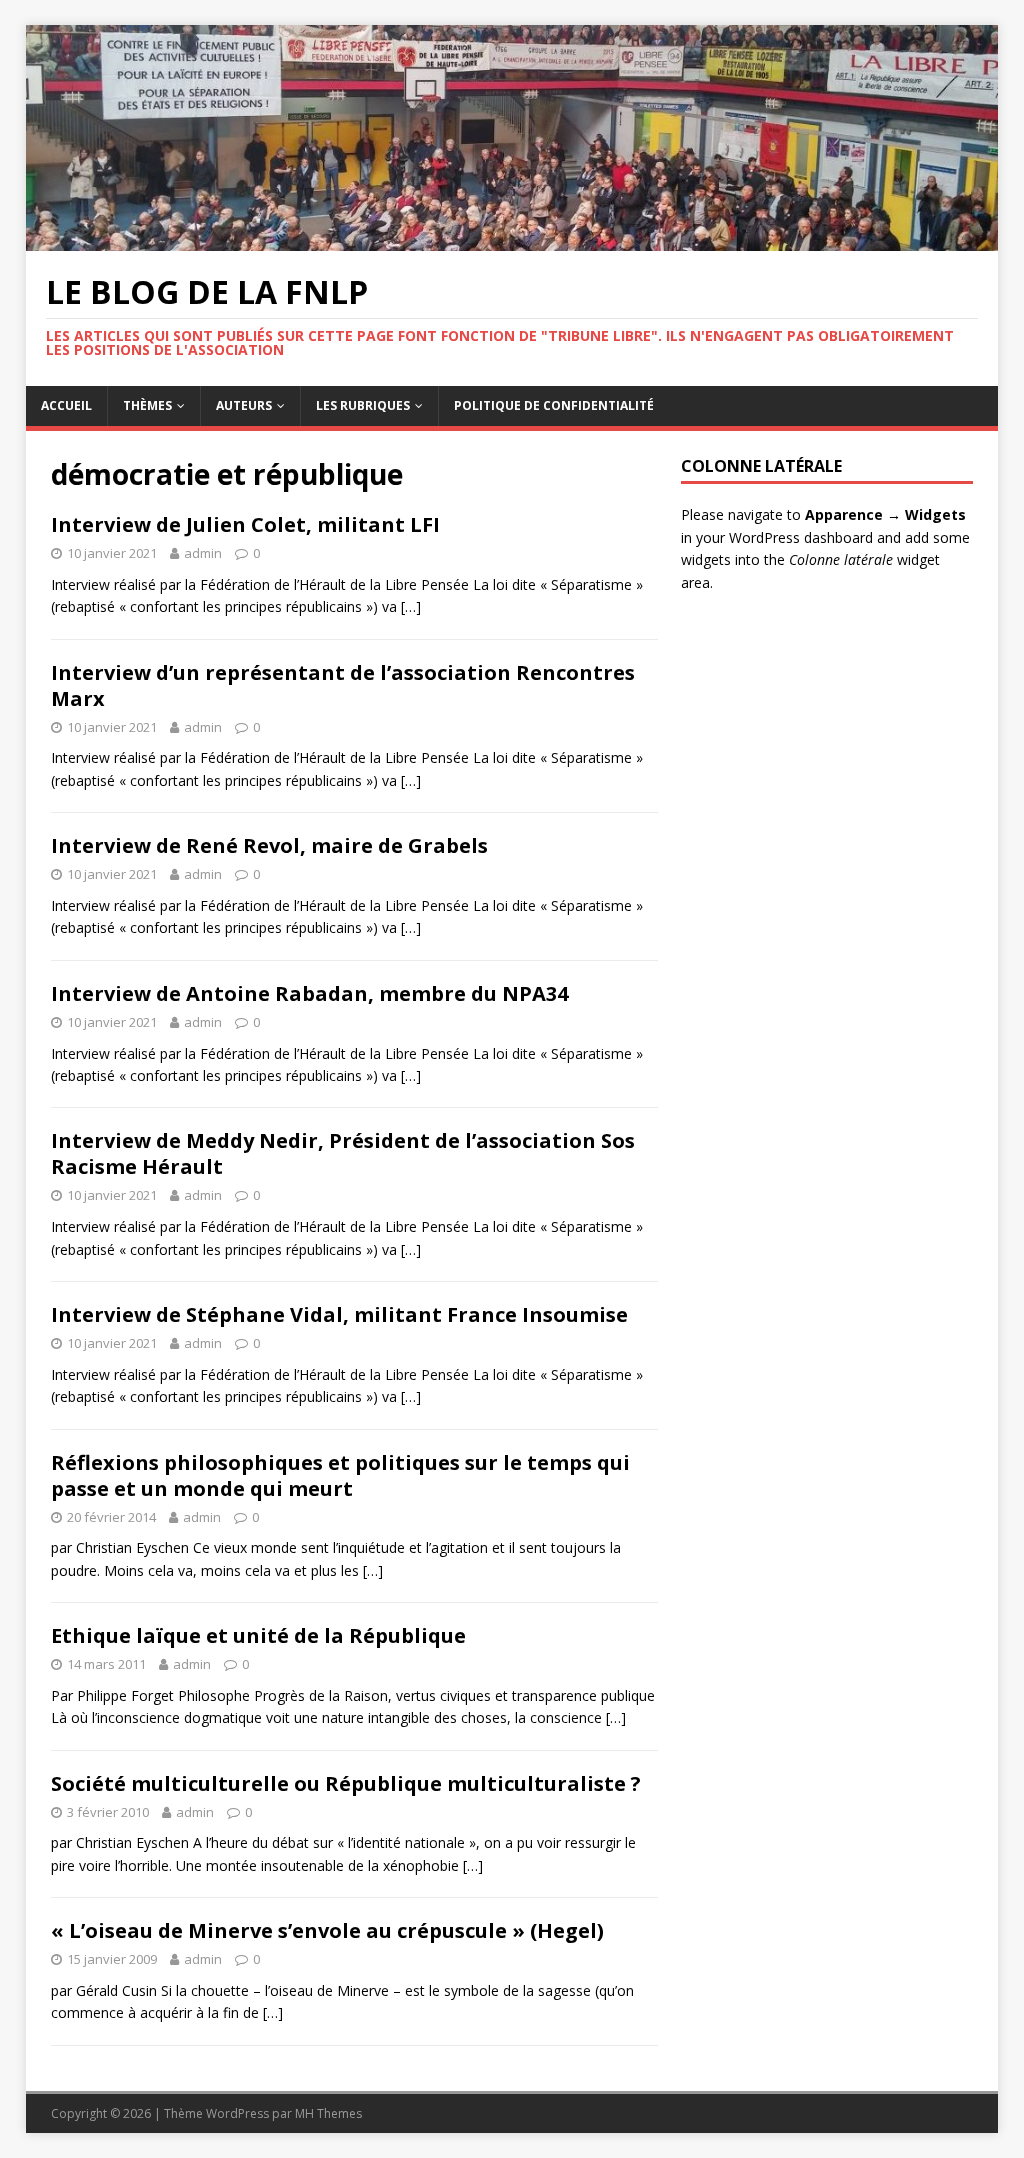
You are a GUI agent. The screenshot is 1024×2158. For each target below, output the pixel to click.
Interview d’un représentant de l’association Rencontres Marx (343, 685)
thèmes (147, 405)
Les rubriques (363, 405)
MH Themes (328, 2113)
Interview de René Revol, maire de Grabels (269, 845)
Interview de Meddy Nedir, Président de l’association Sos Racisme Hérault (343, 1153)
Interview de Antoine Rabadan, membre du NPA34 (309, 993)
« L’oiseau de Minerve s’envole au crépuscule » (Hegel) (327, 1930)
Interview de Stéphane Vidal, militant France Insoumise (339, 1314)
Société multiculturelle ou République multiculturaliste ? (346, 1783)
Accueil (66, 405)
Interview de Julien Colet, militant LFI (245, 524)
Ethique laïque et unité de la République (258, 1635)
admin (203, 553)
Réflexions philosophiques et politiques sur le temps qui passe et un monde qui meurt (340, 1475)
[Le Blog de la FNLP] (512, 239)
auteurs (244, 405)
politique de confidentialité (554, 405)
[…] (411, 606)
